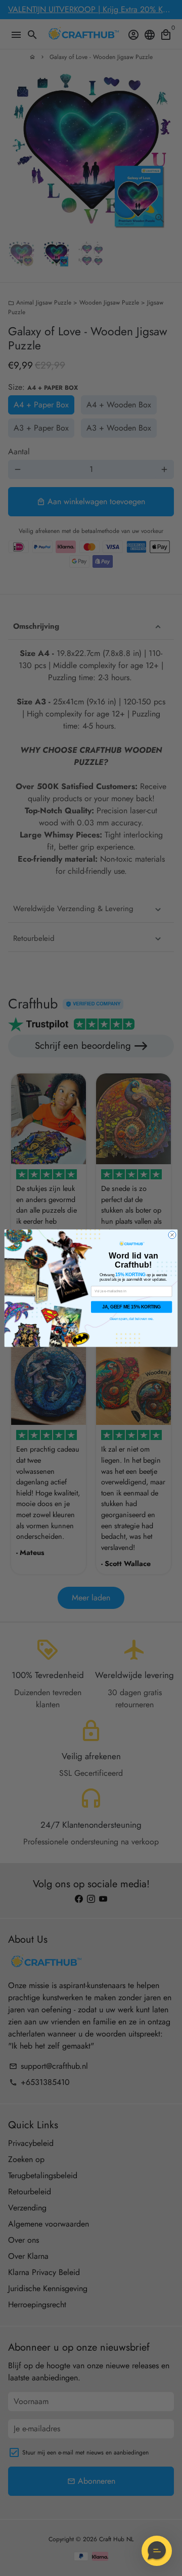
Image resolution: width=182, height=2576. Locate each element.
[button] (157, 2551)
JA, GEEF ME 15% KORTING (131, 1307)
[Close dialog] (172, 1235)
